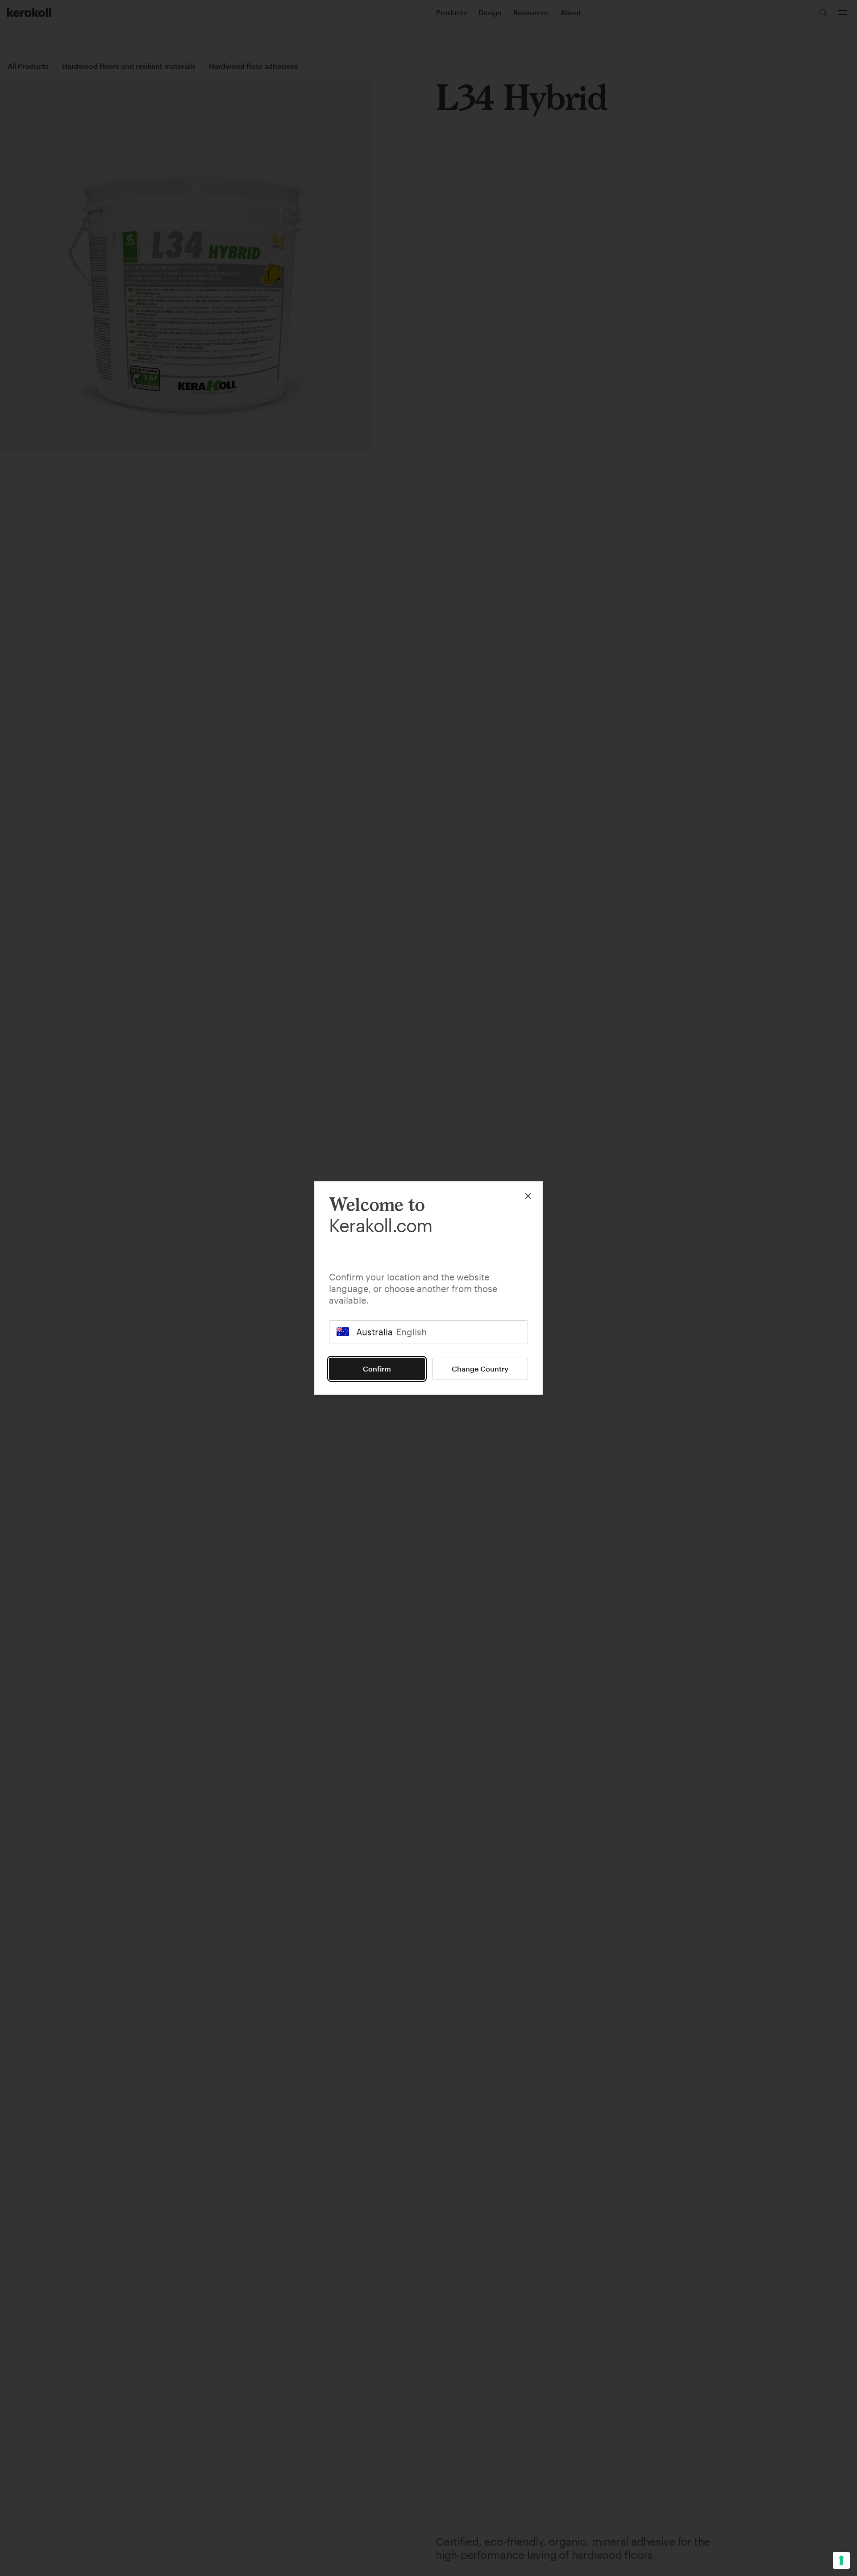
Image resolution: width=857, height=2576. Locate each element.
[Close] (528, 1196)
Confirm (377, 1369)
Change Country (480, 1369)
